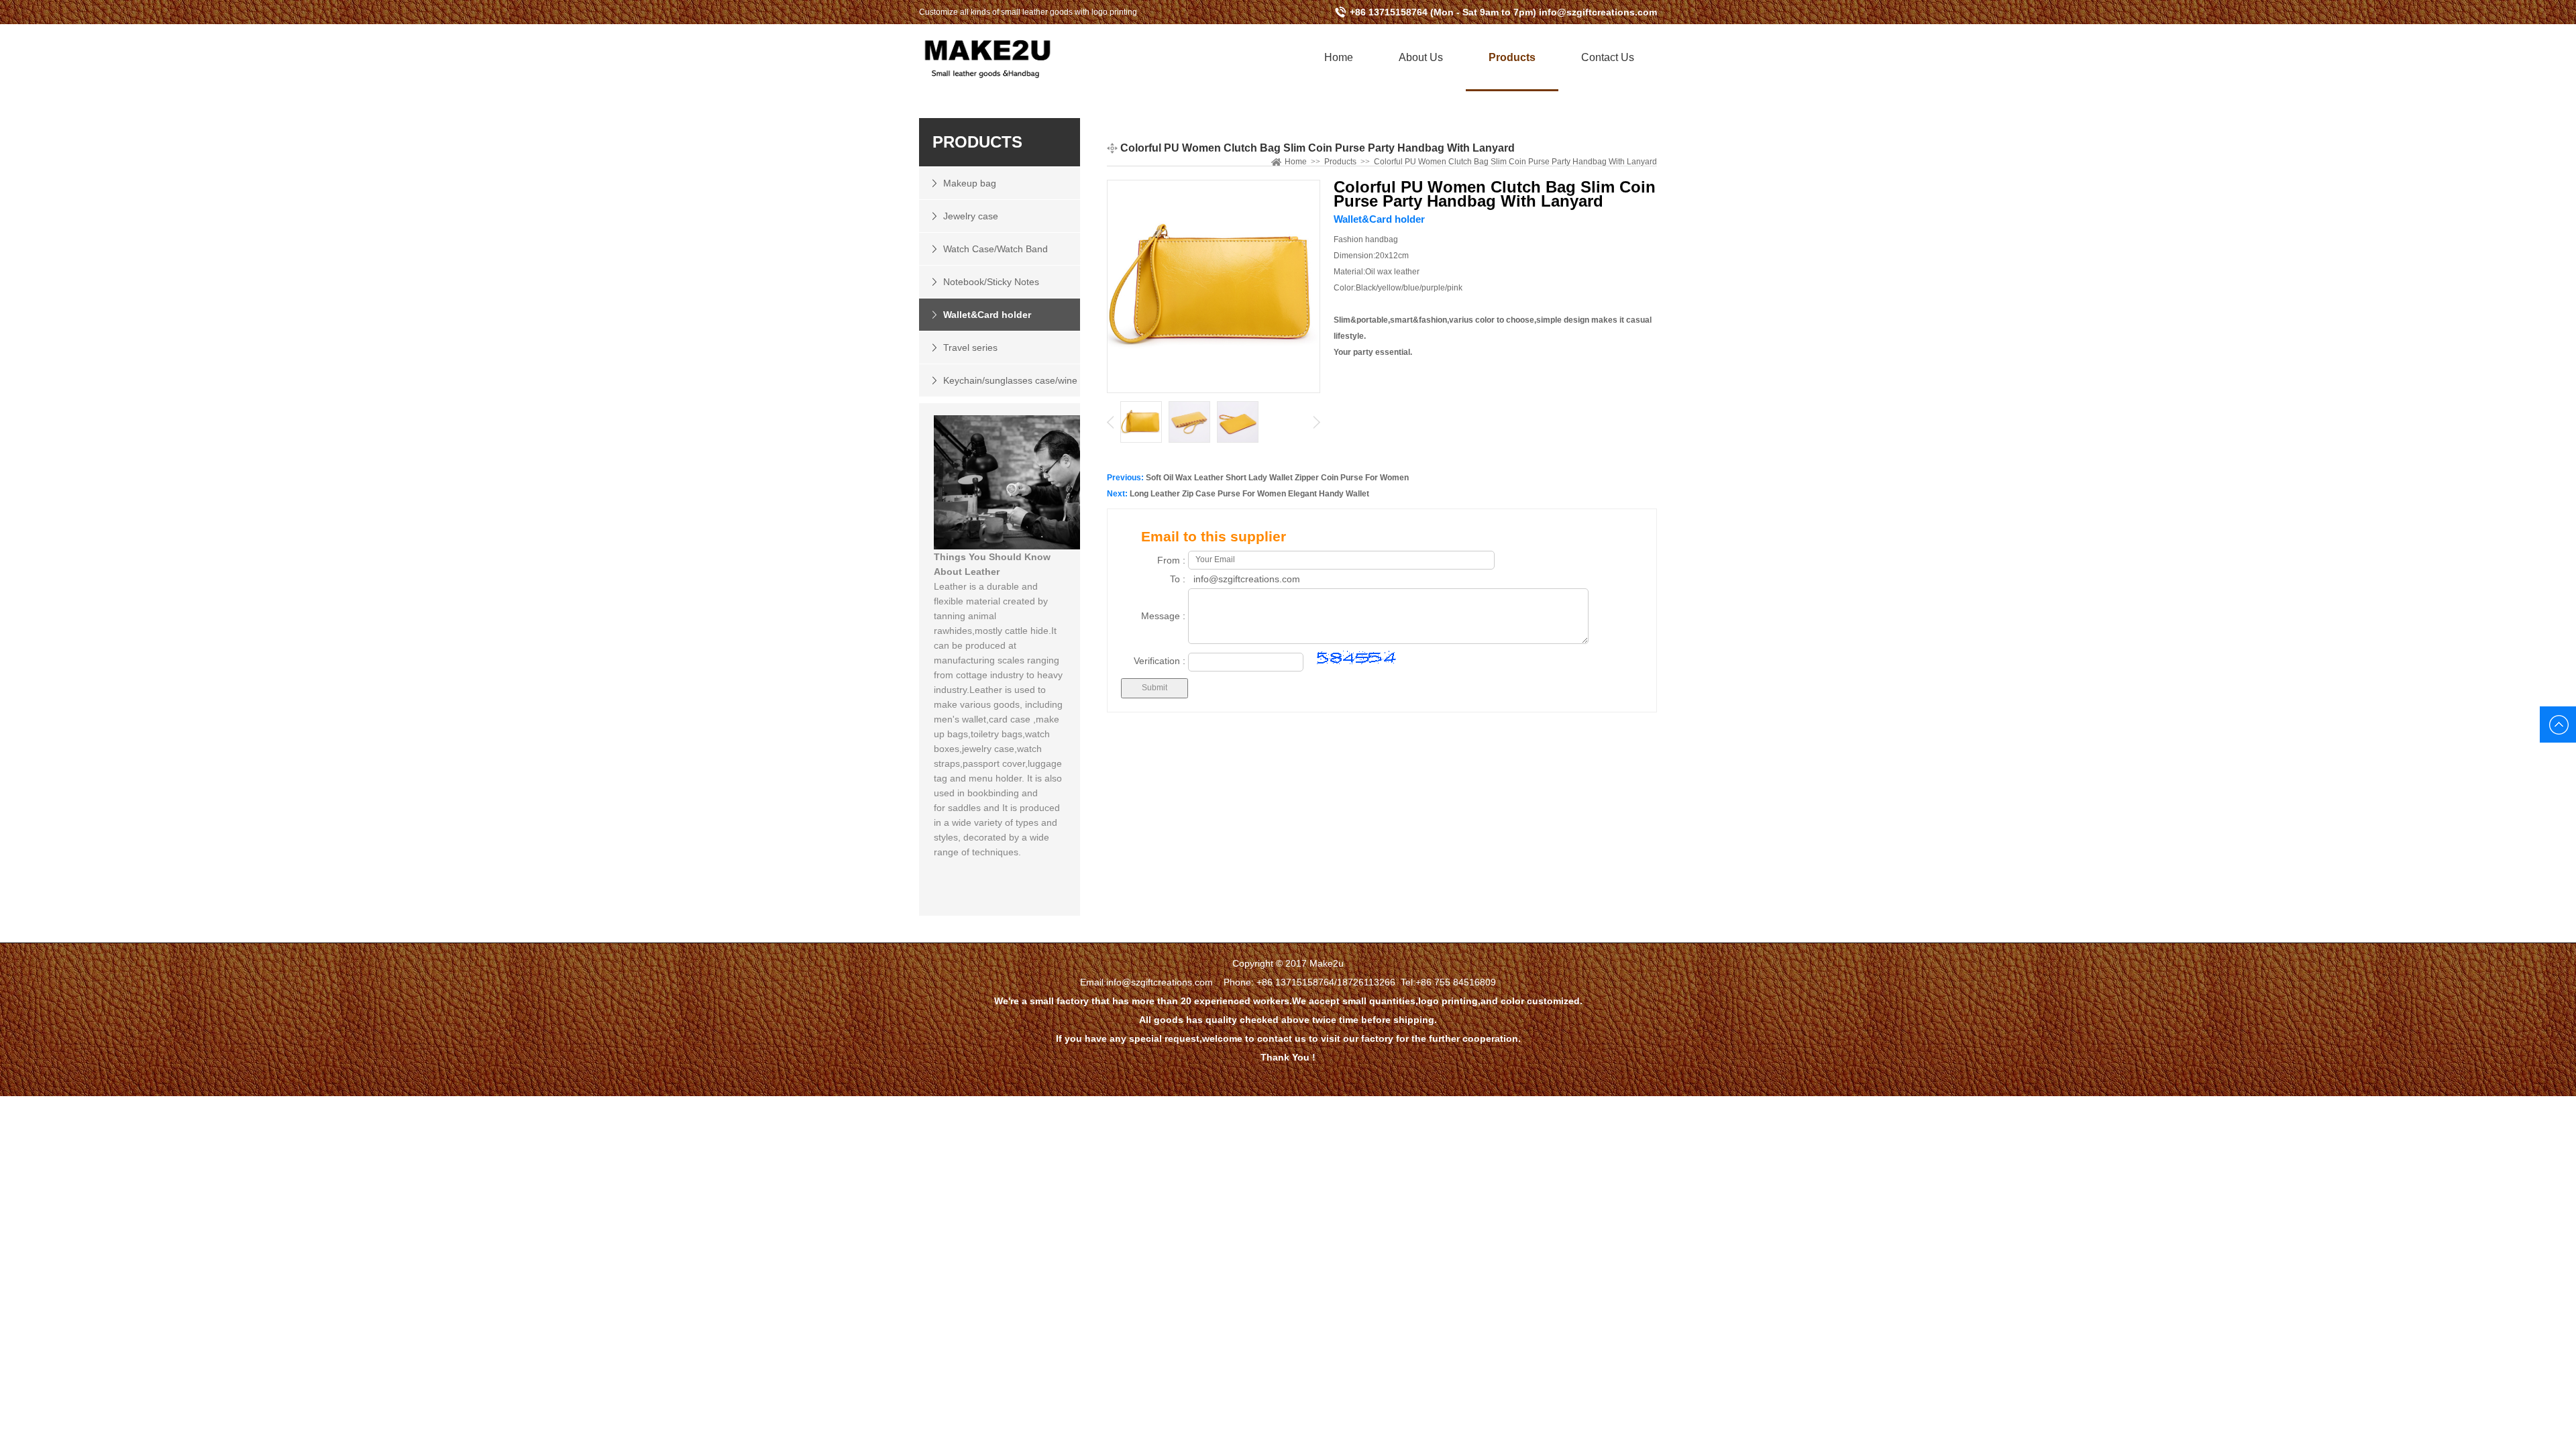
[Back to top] (2558, 724)
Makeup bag (970, 183)
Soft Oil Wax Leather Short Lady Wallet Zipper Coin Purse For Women (1277, 478)
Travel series (970, 347)
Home (1339, 57)
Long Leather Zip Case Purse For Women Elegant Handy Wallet (1249, 494)
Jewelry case (971, 216)
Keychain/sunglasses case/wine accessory (998, 386)
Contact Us (1608, 57)
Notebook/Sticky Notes (991, 282)
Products (1512, 57)
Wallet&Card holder (987, 315)
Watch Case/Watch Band (996, 249)
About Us (1421, 57)
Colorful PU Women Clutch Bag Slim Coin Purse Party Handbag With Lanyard (1515, 162)
